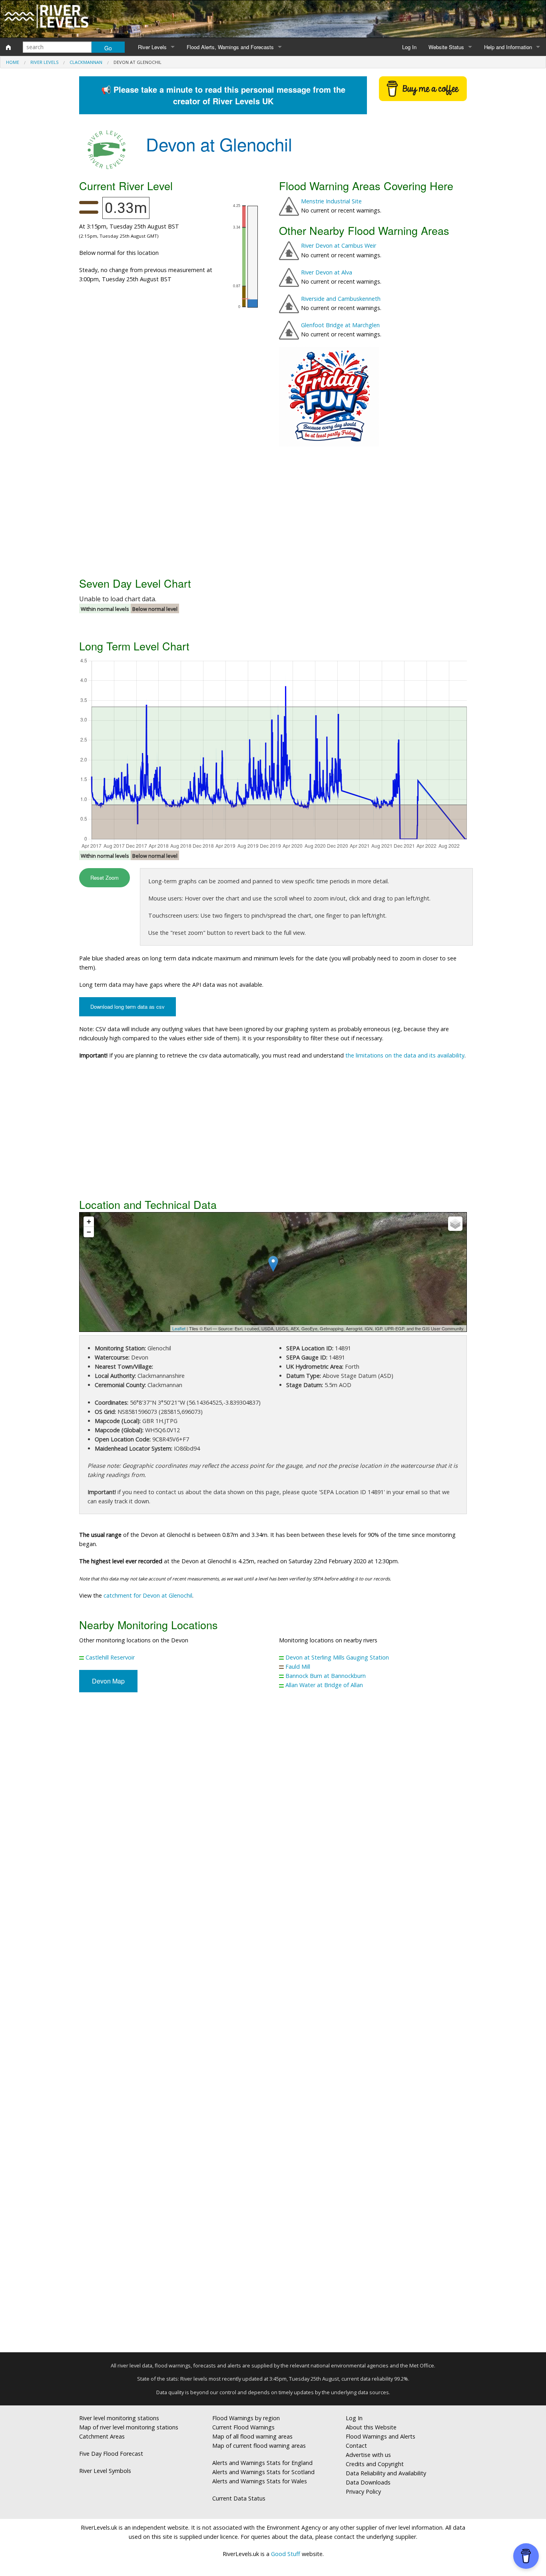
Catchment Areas (102, 2436)
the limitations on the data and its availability (405, 1055)
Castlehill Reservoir (110, 1657)
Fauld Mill (298, 1667)
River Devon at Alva (327, 272)
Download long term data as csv (128, 1007)
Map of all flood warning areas (252, 2436)
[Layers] (455, 1224)
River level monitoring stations (119, 2418)
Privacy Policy (363, 2492)
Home (13, 62)
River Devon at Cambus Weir (339, 245)
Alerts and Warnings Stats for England (262, 2463)
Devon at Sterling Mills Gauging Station (337, 1657)
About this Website (371, 2427)
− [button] (89, 1232)
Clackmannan (86, 62)
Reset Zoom (105, 878)
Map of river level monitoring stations (129, 2427)
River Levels (152, 47)
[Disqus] (273, 2025)
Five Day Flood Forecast (111, 2454)
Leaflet (179, 1328)
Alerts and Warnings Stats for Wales (260, 2481)
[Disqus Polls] (273, 1816)
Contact (356, 2446)
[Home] (8, 47)
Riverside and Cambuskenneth (341, 299)
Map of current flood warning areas (259, 2446)
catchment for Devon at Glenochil (148, 1595)
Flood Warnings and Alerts (381, 2436)
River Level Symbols (105, 2471)
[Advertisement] (273, 511)
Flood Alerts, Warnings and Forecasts (230, 47)
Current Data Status (239, 2498)
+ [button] (89, 1221)
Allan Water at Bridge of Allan (324, 1685)
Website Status (446, 47)
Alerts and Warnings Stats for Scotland (263, 2472)
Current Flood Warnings (243, 2427)
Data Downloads (368, 2482)
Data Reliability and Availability (386, 2473)
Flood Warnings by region (246, 2418)
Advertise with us (368, 2455)
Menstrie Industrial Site (331, 201)
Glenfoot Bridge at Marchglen (340, 325)
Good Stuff (286, 2554)
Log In (409, 47)
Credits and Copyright (375, 2464)
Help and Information (508, 47)
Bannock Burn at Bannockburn (326, 1676)
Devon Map (108, 1681)
